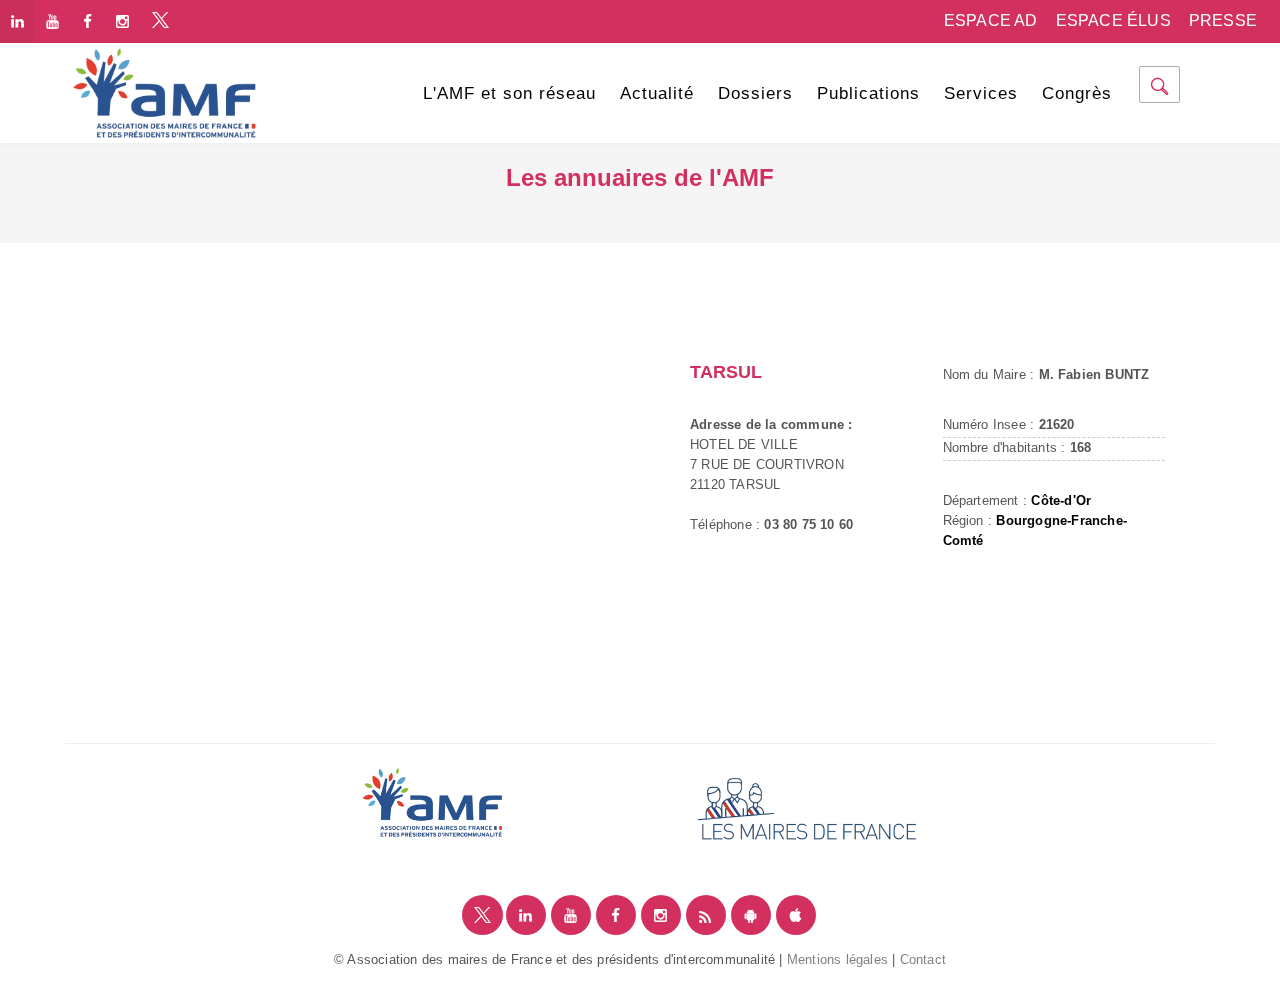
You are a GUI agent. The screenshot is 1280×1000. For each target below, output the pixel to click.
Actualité (657, 93)
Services (981, 93)
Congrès (1077, 93)
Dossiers (755, 93)
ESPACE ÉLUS (1113, 20)
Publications (868, 93)
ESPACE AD (991, 20)
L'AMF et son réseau (509, 93)
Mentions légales (837, 959)
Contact (923, 959)
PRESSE (1223, 20)
